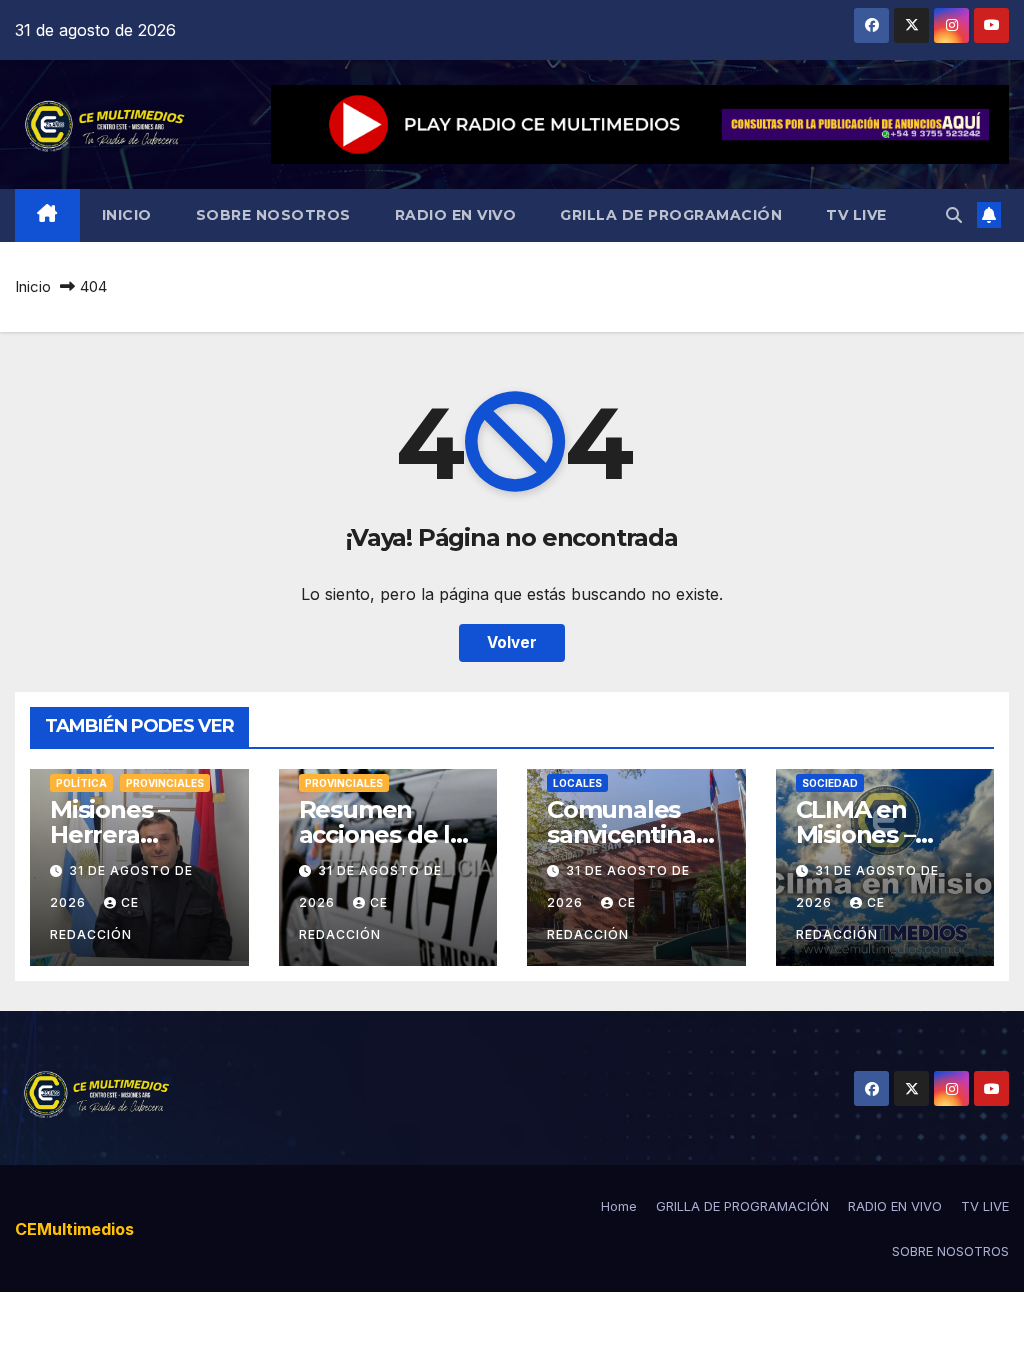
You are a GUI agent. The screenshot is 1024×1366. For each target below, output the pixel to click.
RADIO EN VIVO (456, 215)
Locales (577, 783)
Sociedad (830, 783)
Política (81, 783)
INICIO (127, 215)
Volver (512, 642)
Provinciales (165, 783)
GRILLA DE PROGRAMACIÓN (671, 215)
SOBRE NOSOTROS (273, 215)
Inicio (33, 286)
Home (619, 1206)
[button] (954, 215)
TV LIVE (856, 215)
